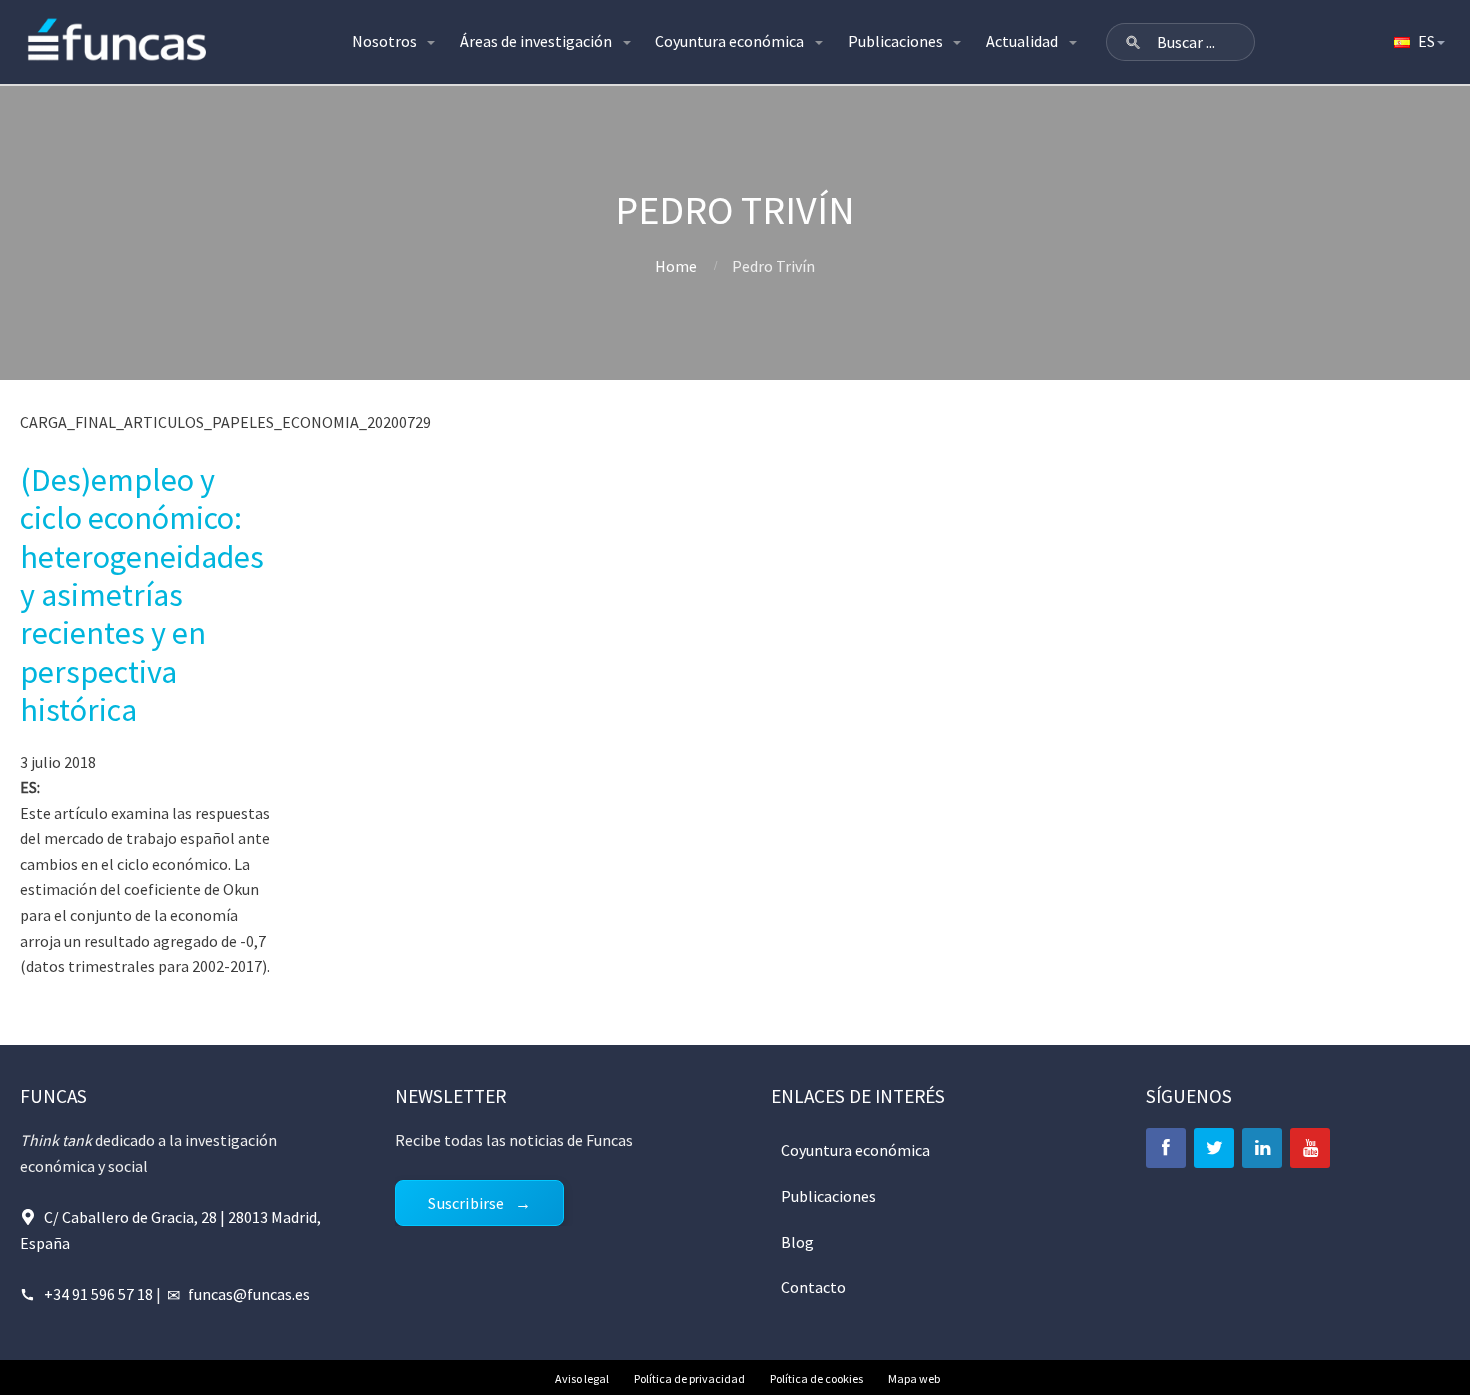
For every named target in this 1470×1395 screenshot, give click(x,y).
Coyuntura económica (729, 41)
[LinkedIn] (1262, 1148)
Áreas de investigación (536, 41)
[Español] (1418, 42)
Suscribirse (466, 1203)
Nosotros (384, 41)
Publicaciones (895, 41)
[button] (1133, 42)
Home (676, 266)
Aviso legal (582, 1378)
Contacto (813, 1287)
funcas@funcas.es (249, 1294)
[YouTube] (1310, 1148)
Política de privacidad (689, 1378)
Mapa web (914, 1378)
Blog (797, 1242)
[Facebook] (1166, 1148)
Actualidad (1022, 41)
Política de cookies (816, 1378)
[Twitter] (1214, 1148)
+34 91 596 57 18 (98, 1294)
